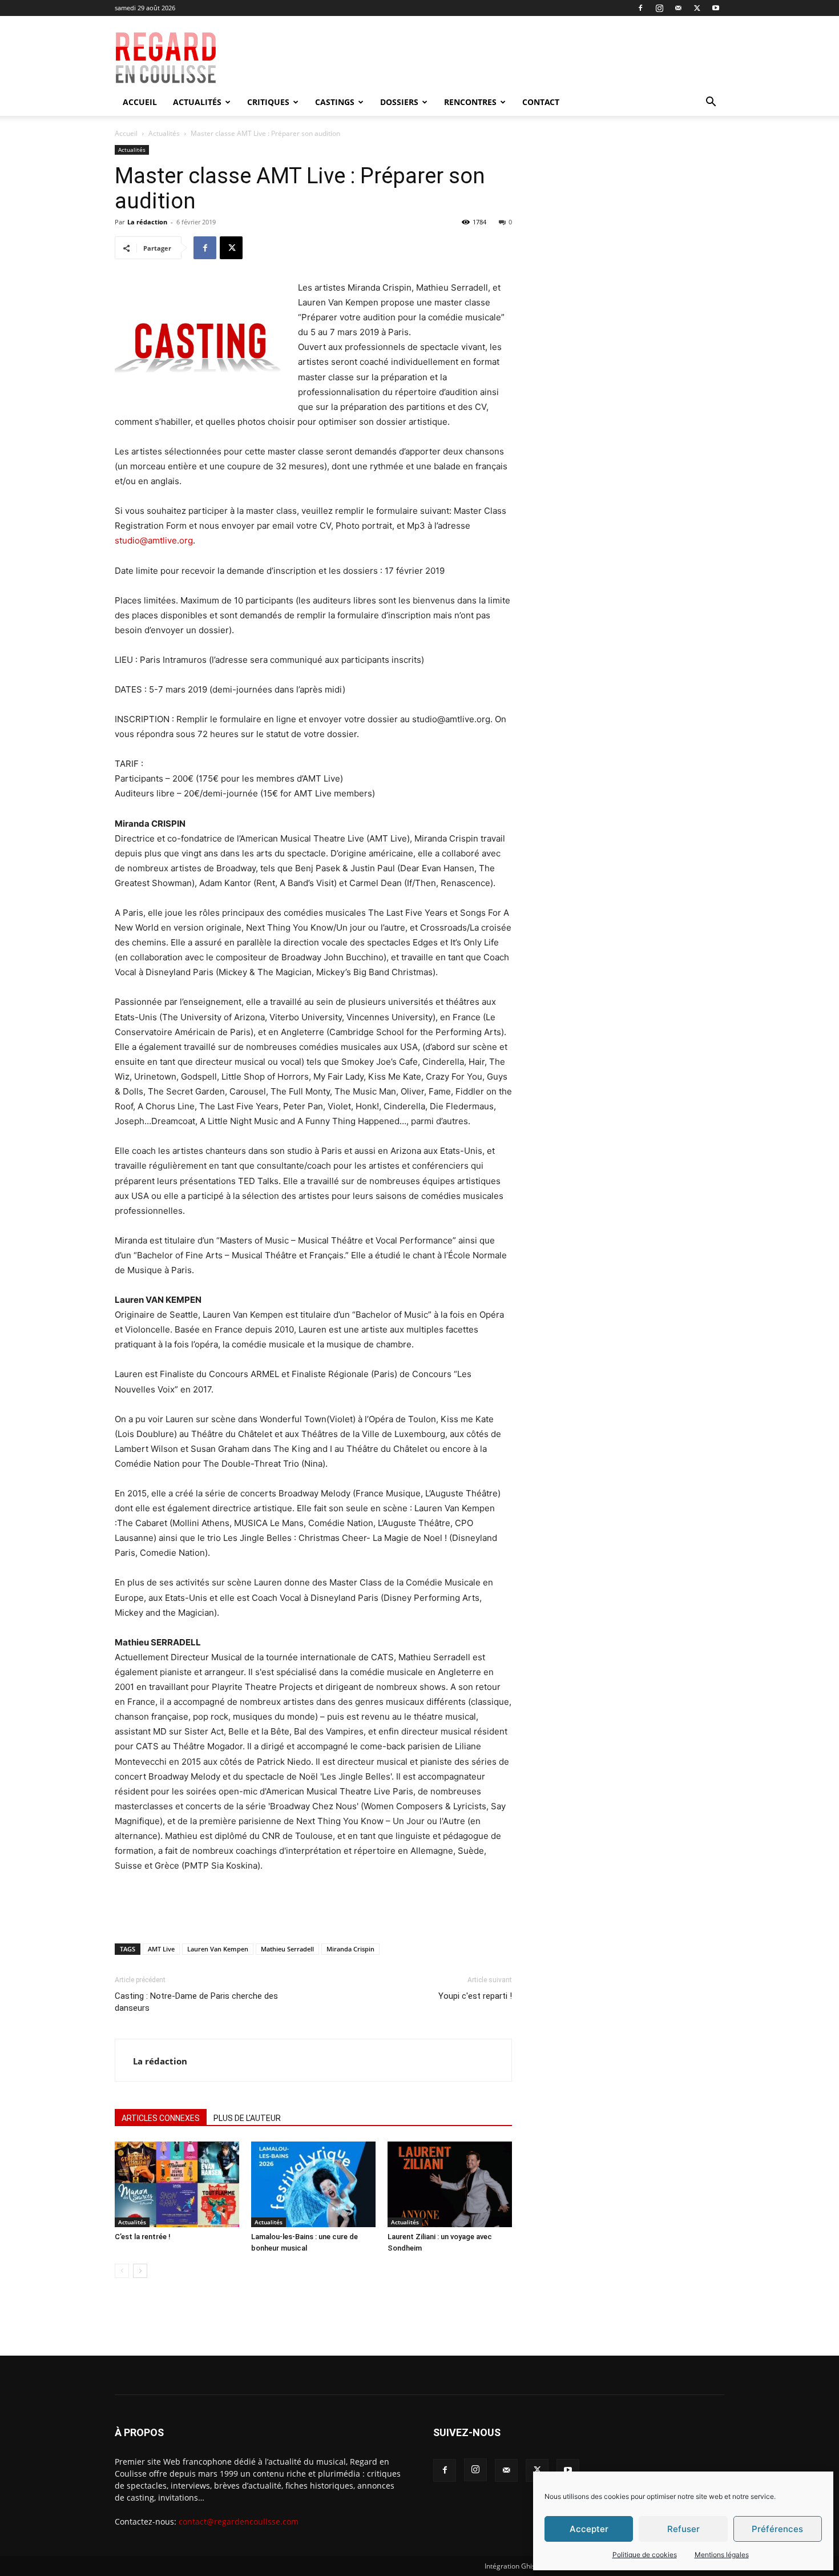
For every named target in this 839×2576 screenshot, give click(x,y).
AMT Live (161, 1949)
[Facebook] (640, 8)
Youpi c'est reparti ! (475, 1996)
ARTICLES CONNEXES (161, 2118)
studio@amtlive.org (154, 540)
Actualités (197, 102)
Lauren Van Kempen (218, 1949)
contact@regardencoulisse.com (239, 2521)
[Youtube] (716, 8)
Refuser (683, 2529)
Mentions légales (722, 2555)
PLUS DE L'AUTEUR (247, 2118)
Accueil (140, 102)
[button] (711, 103)
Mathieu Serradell (287, 1949)
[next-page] (140, 2271)
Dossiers (399, 102)
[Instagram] (659, 8)
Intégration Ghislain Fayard (527, 2566)
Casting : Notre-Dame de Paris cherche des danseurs (196, 2002)
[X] (697, 8)
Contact (541, 102)
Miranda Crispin (350, 1949)
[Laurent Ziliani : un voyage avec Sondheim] (450, 2184)
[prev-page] (122, 2271)
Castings (335, 102)
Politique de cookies (645, 2555)
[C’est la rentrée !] (177, 2184)
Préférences (777, 2529)
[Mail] (678, 8)
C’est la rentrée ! (143, 2237)
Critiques (268, 102)
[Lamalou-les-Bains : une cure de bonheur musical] (313, 2184)
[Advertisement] (501, 58)
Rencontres (470, 102)
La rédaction (147, 222)
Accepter (589, 2529)
